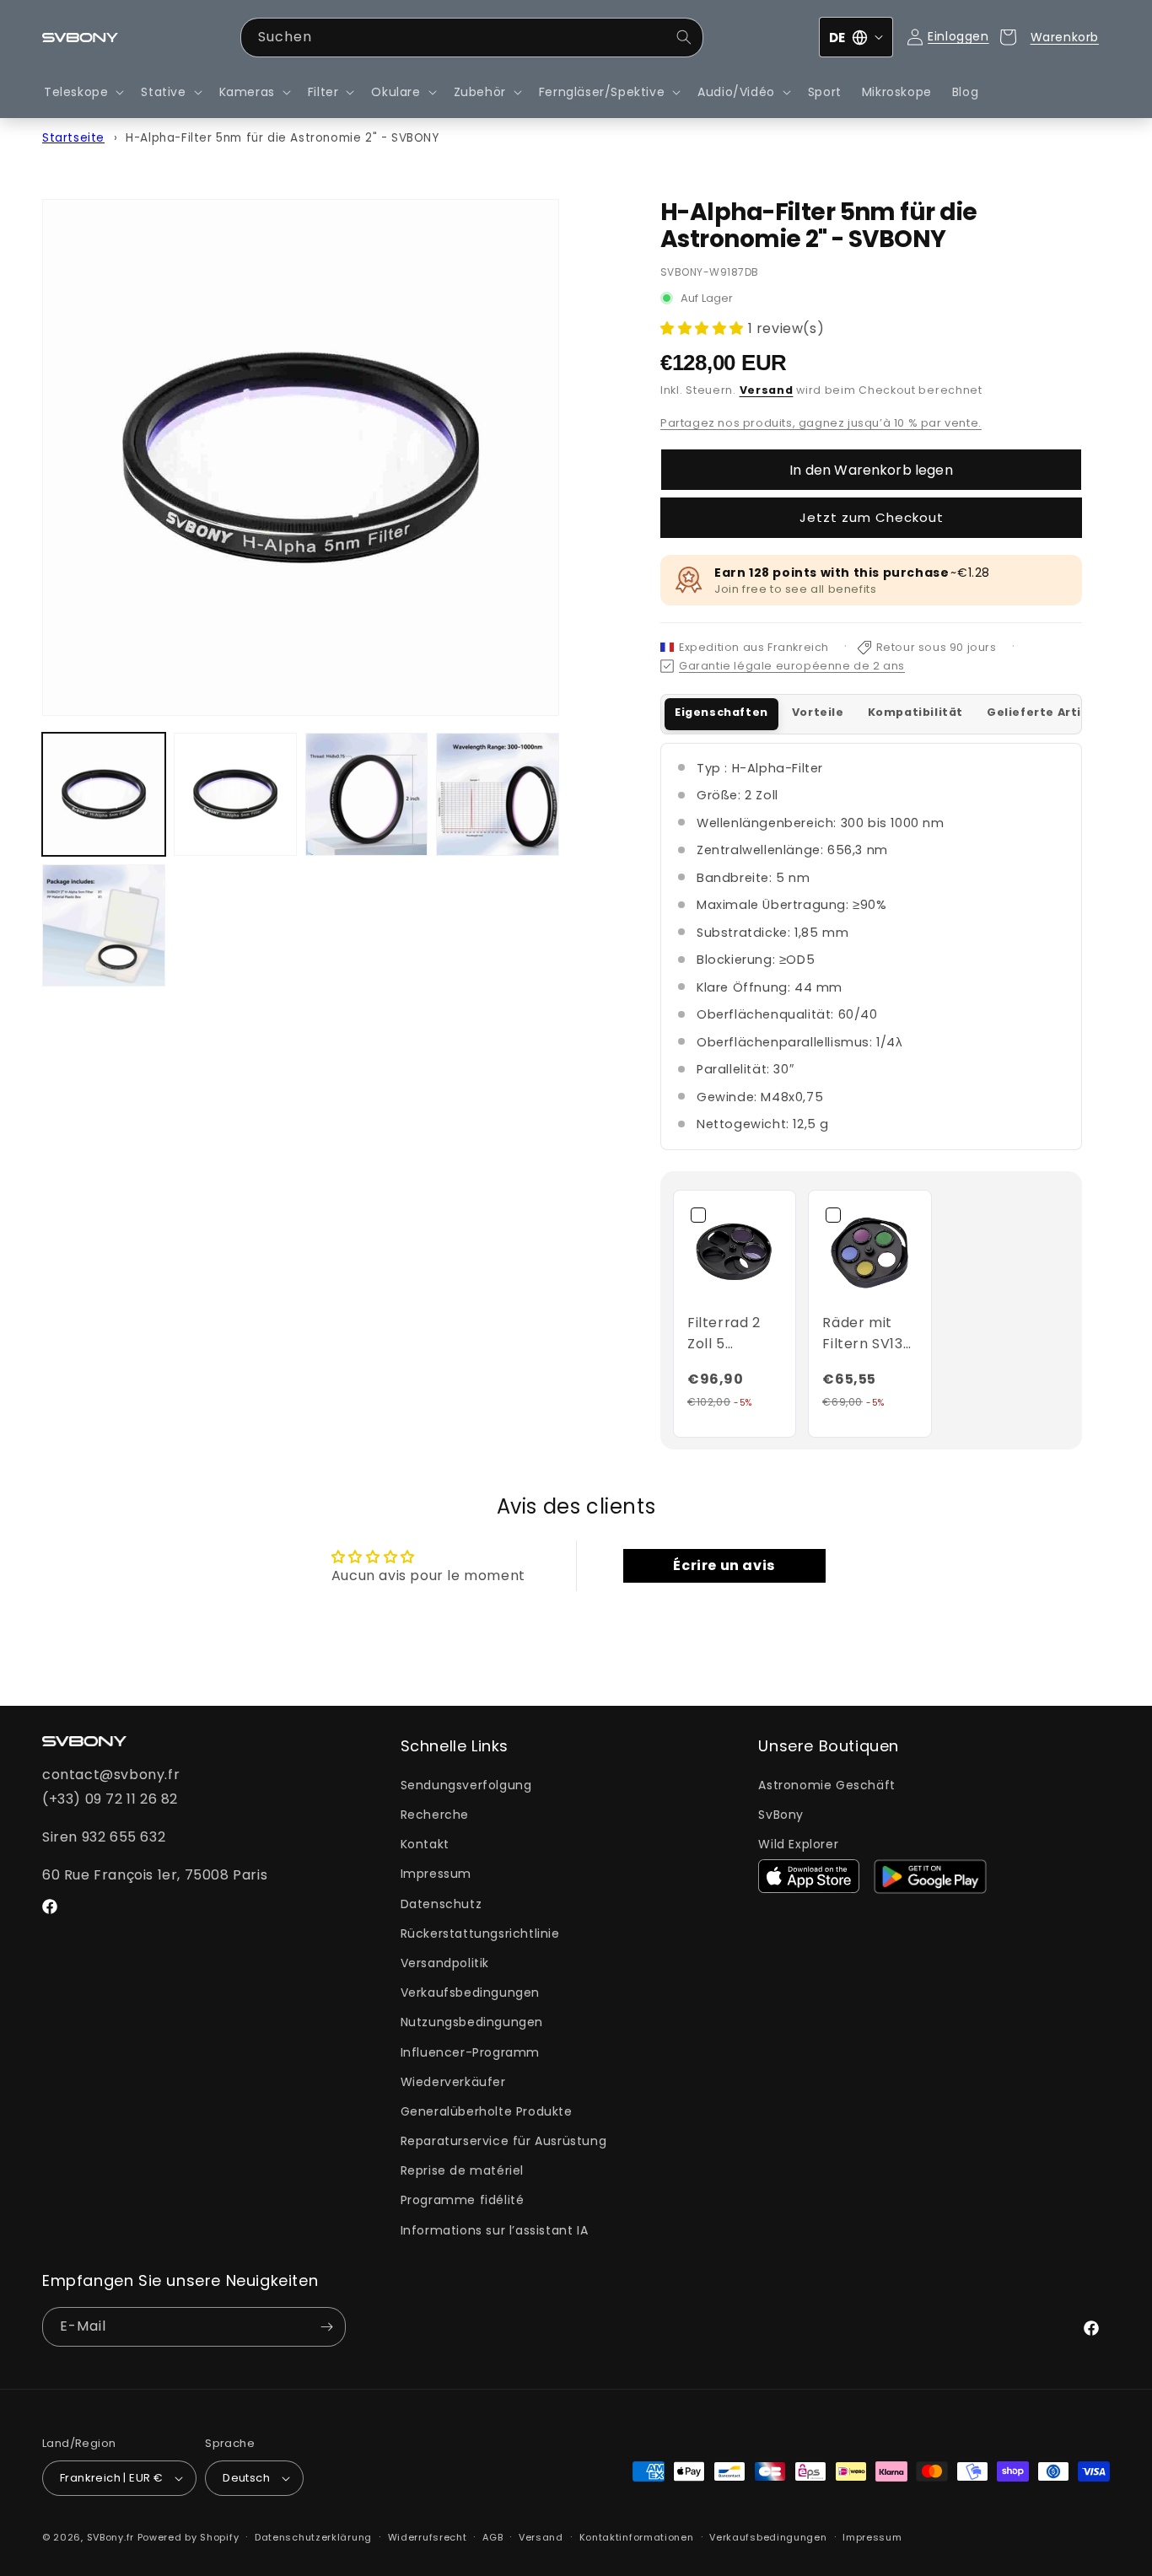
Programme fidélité (463, 2200)
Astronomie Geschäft (826, 1785)
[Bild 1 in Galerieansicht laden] (104, 794)
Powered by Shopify (188, 2537)
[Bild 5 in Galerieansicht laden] (104, 926)
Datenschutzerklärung (313, 2537)
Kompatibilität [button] (915, 712)
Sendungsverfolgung (466, 1785)
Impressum (436, 1874)
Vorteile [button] (818, 712)
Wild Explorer (798, 1844)
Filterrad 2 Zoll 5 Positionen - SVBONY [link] (730, 1334)
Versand (767, 390)
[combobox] (472, 38)
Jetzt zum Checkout (872, 517)
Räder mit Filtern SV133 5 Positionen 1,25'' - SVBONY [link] (867, 1334)
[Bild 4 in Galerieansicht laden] (498, 794)
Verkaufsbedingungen (470, 1993)
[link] (735, 1251)
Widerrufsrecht (428, 2537)
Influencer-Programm (470, 2052)
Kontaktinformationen (637, 2537)
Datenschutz (441, 1904)
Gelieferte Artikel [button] (1044, 712)
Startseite (73, 138)
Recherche (435, 1815)
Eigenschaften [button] (721, 712)
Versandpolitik (445, 1963)
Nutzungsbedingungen (472, 2022)
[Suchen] (684, 37)
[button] (82, 92)
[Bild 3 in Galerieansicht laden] (367, 794)
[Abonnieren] (326, 2327)
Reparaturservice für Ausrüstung (504, 2141)
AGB (493, 2537)
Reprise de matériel (462, 2170)
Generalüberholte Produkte (487, 2111)
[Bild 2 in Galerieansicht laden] (235, 794)
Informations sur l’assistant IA (495, 2230)
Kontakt (425, 1844)
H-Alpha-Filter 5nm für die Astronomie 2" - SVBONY (282, 138)
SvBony (781, 1815)
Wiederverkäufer (453, 2082)
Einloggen (958, 36)
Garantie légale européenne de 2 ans (792, 666)
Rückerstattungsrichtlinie (480, 1933)
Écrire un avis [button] (724, 1565)
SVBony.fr (110, 2537)
